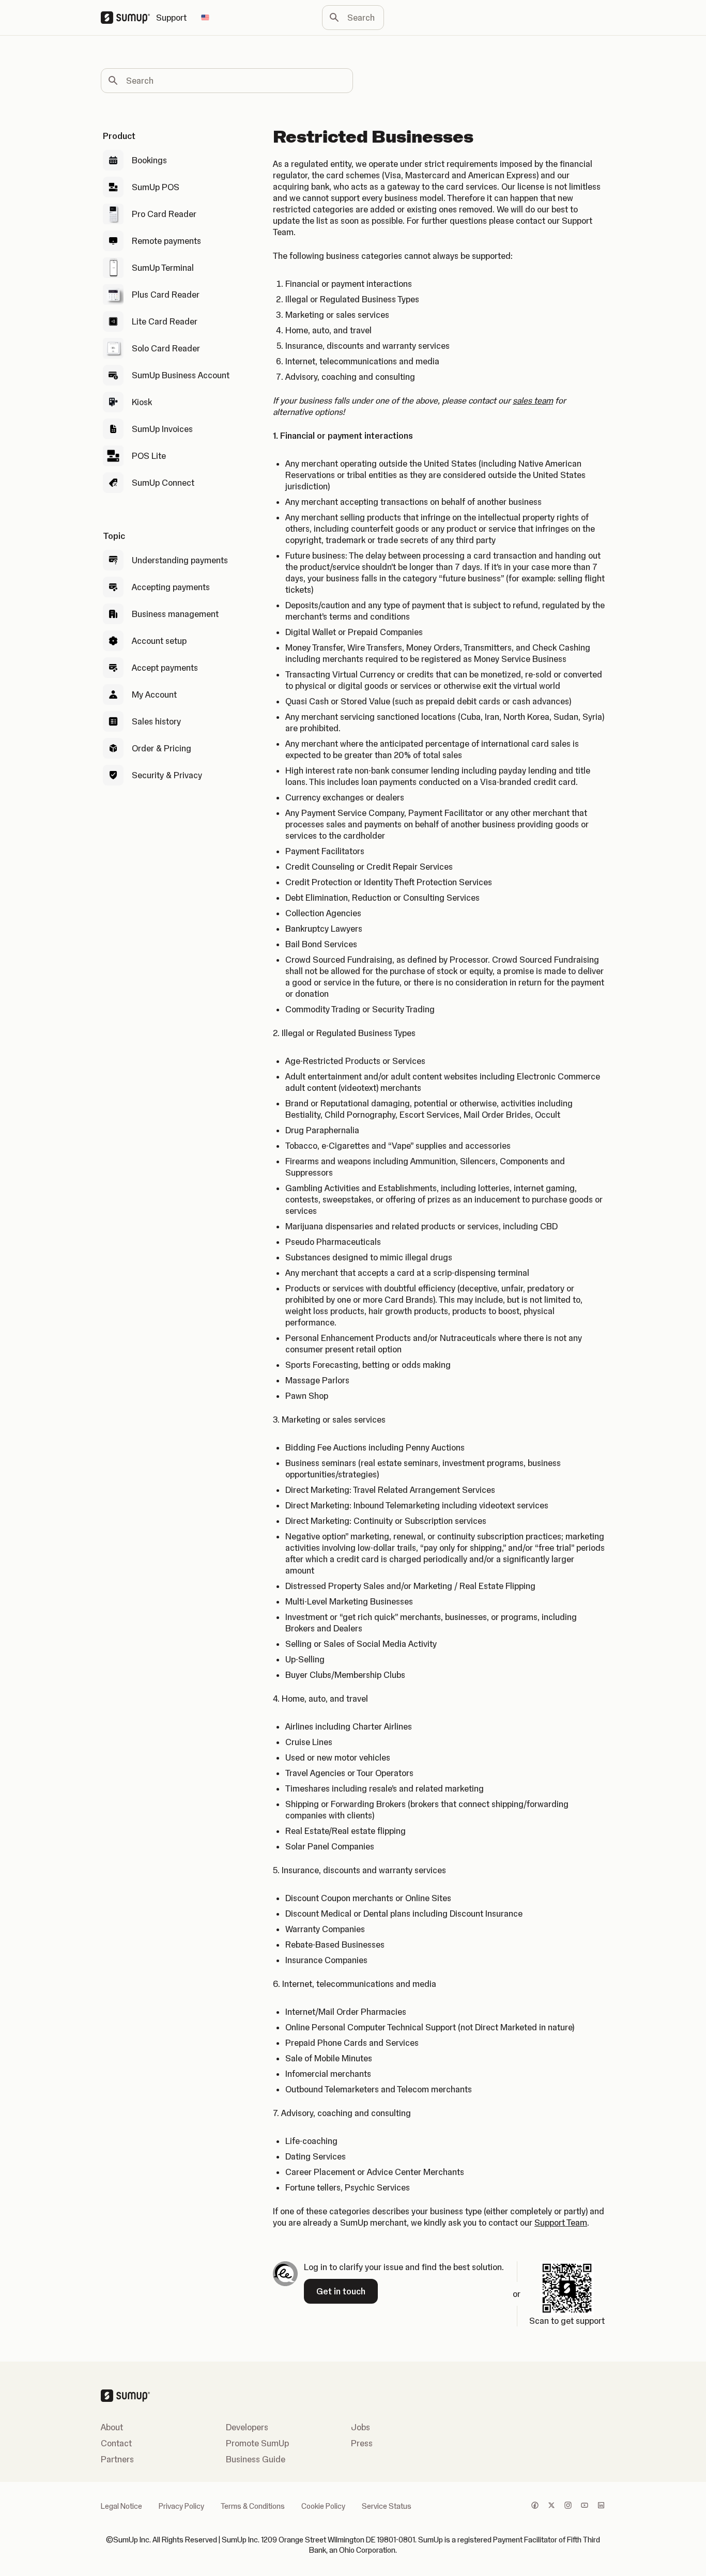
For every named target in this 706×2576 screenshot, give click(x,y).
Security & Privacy (167, 775)
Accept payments (165, 668)
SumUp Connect (163, 483)
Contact (116, 2443)
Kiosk (142, 402)
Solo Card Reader (166, 348)
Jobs (360, 2427)
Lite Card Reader (165, 321)
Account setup (159, 641)
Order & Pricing (162, 748)
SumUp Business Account (181, 375)
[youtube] (585, 2506)
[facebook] (535, 2506)
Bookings (149, 160)
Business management (175, 614)
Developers (247, 2427)
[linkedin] (601, 2506)
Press (362, 2443)
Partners (117, 2459)
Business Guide (256, 2459)
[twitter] (551, 2506)
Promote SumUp (257, 2443)
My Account (154, 695)
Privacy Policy (181, 2506)
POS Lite (149, 456)
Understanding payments (180, 560)
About (112, 2427)
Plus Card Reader (166, 295)
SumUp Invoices (162, 429)
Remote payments (166, 241)
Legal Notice (121, 2506)
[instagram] (568, 2506)
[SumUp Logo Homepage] (128, 18)
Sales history (156, 721)
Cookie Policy (323, 2506)
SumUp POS (156, 187)
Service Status (387, 2506)
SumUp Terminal (163, 268)
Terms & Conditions (253, 2506)
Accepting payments (171, 587)
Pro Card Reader (164, 214)
